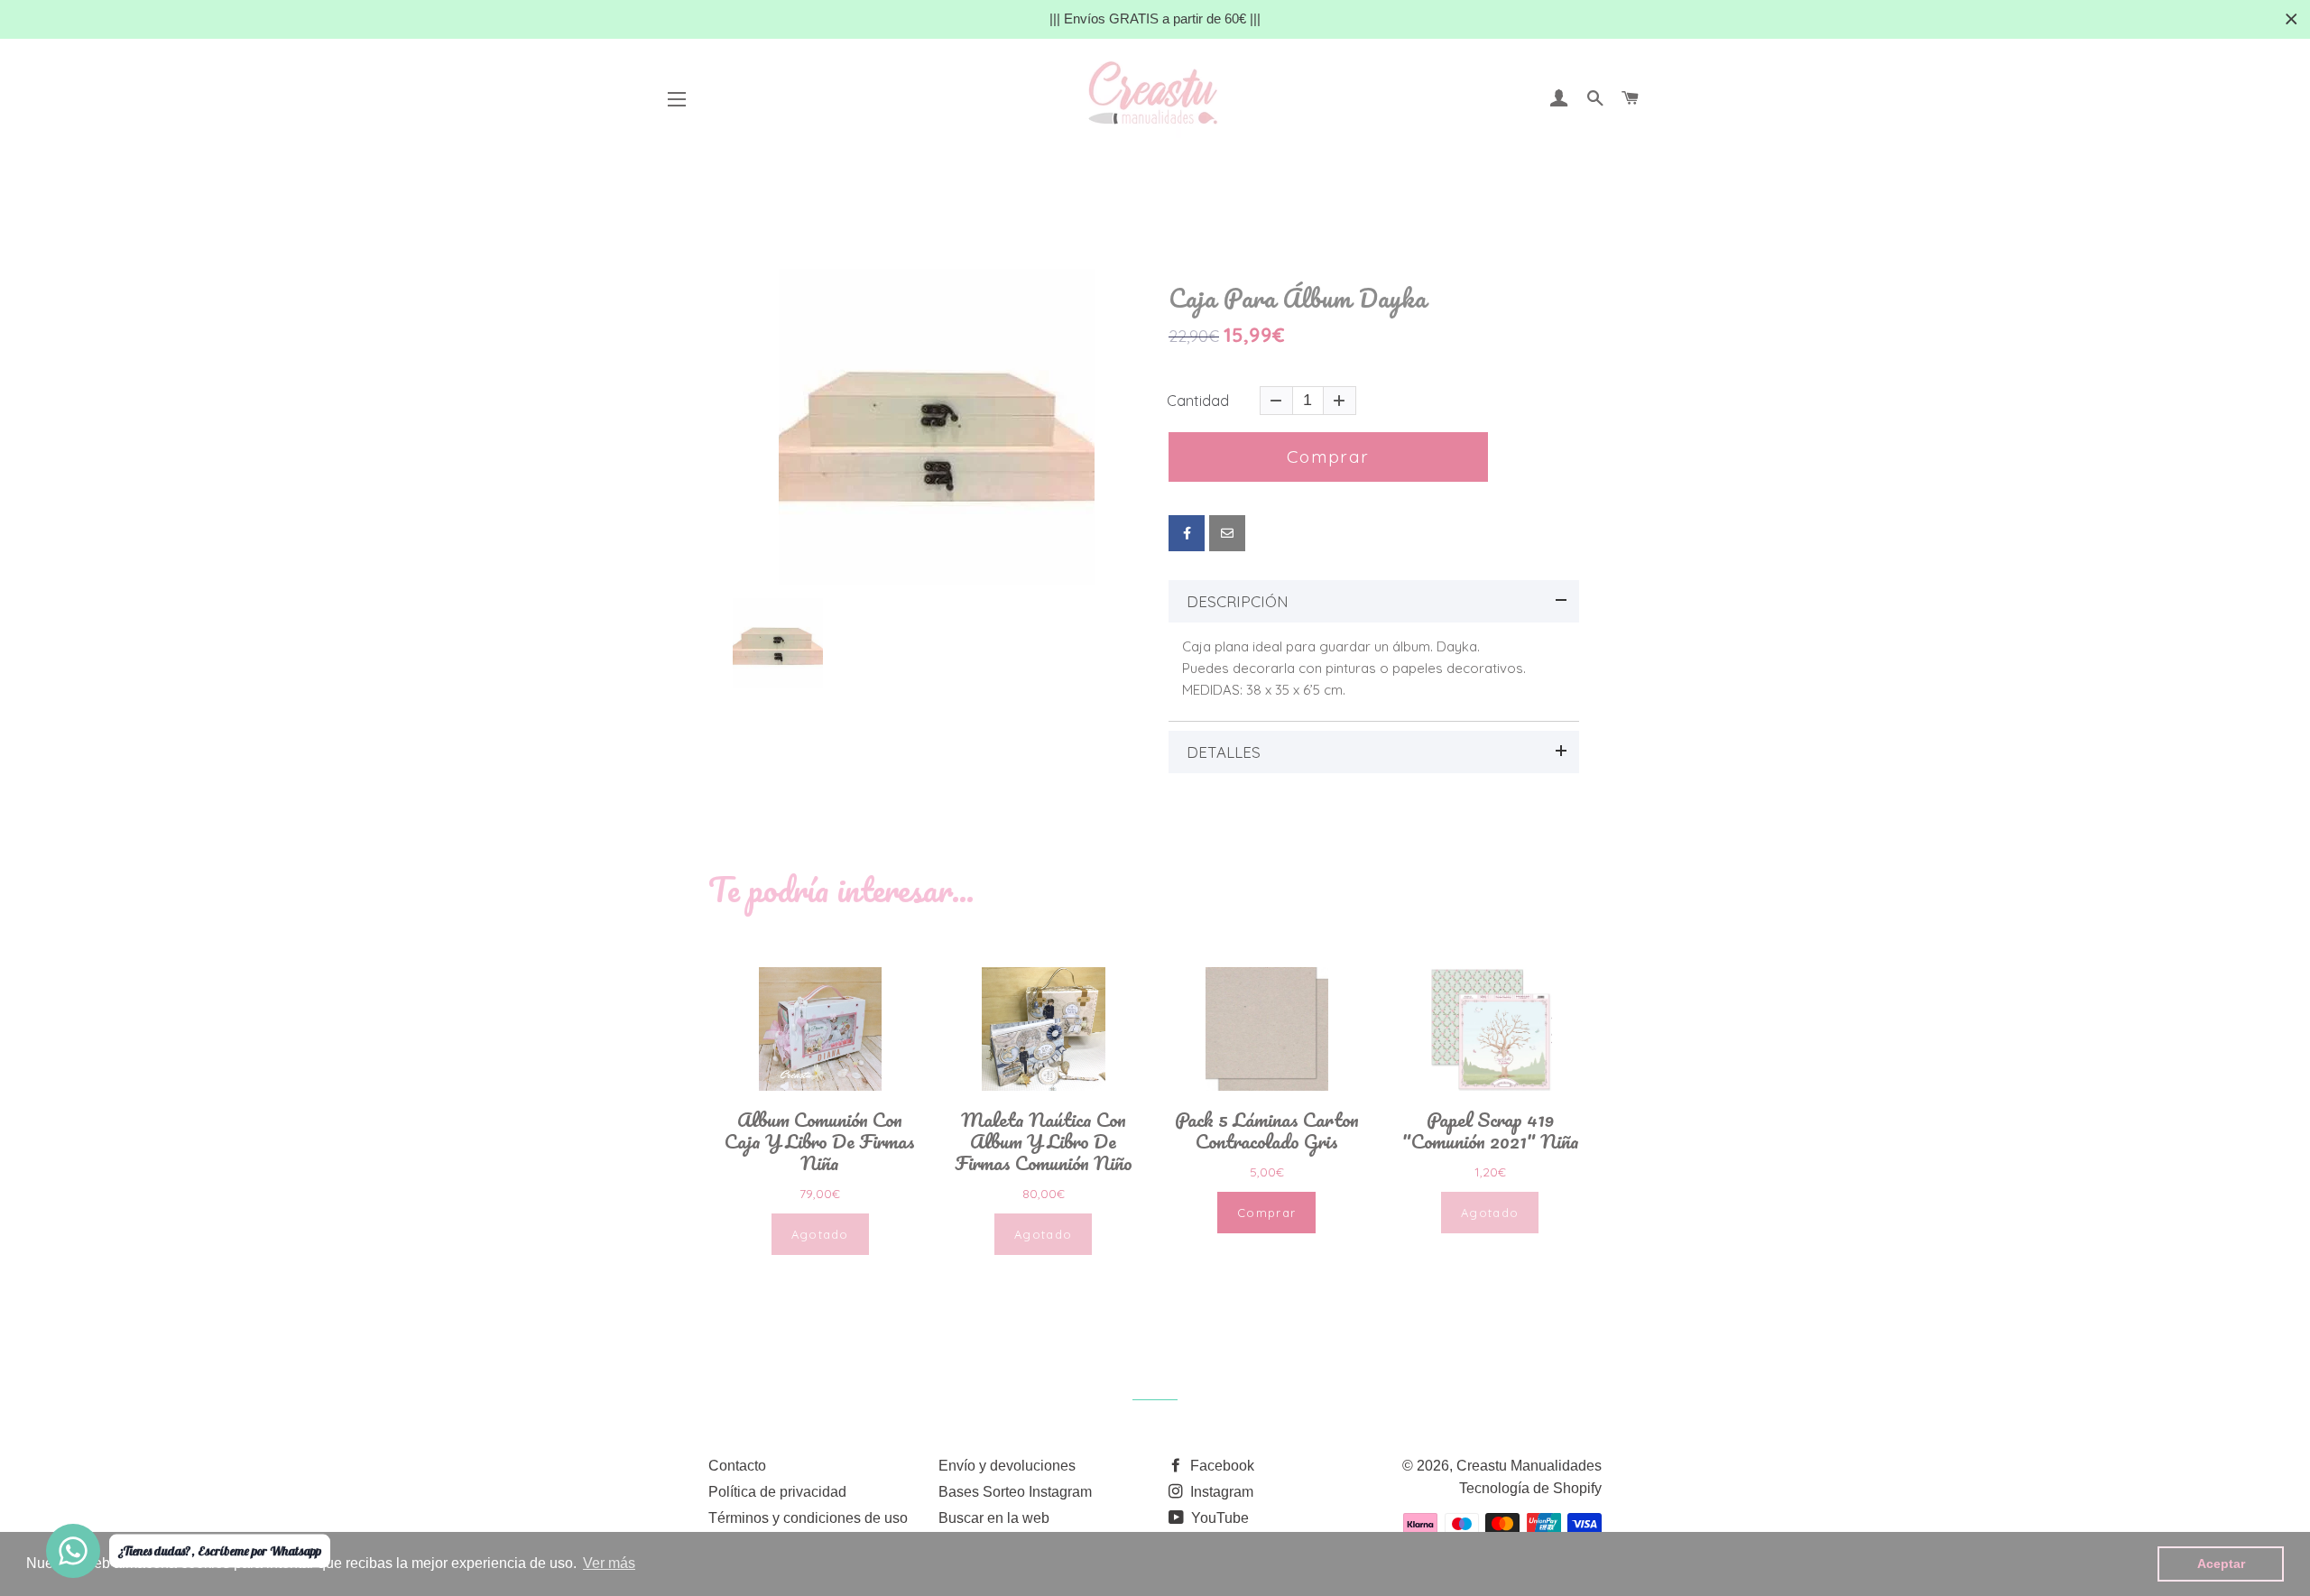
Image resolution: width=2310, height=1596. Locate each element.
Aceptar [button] (2221, 1564)
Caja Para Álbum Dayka (1298, 298)
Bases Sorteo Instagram (1015, 1492)
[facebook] (1187, 533)
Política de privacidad (777, 1492)
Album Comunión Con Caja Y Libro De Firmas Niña (820, 1141)
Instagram (1220, 1492)
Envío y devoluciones (1007, 1466)
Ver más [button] (609, 1563)
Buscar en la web (994, 1518)
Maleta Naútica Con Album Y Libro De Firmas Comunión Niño (1044, 1141)
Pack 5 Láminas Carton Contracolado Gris (1267, 1130)
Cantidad (1198, 401)
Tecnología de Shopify (1530, 1488)
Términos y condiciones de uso (808, 1518)
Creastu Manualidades (1529, 1466)
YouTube (1218, 1518)
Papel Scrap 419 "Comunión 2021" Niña (1490, 1130)
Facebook (1220, 1466)
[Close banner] (2292, 19)
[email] (1227, 533)
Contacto (737, 1466)
